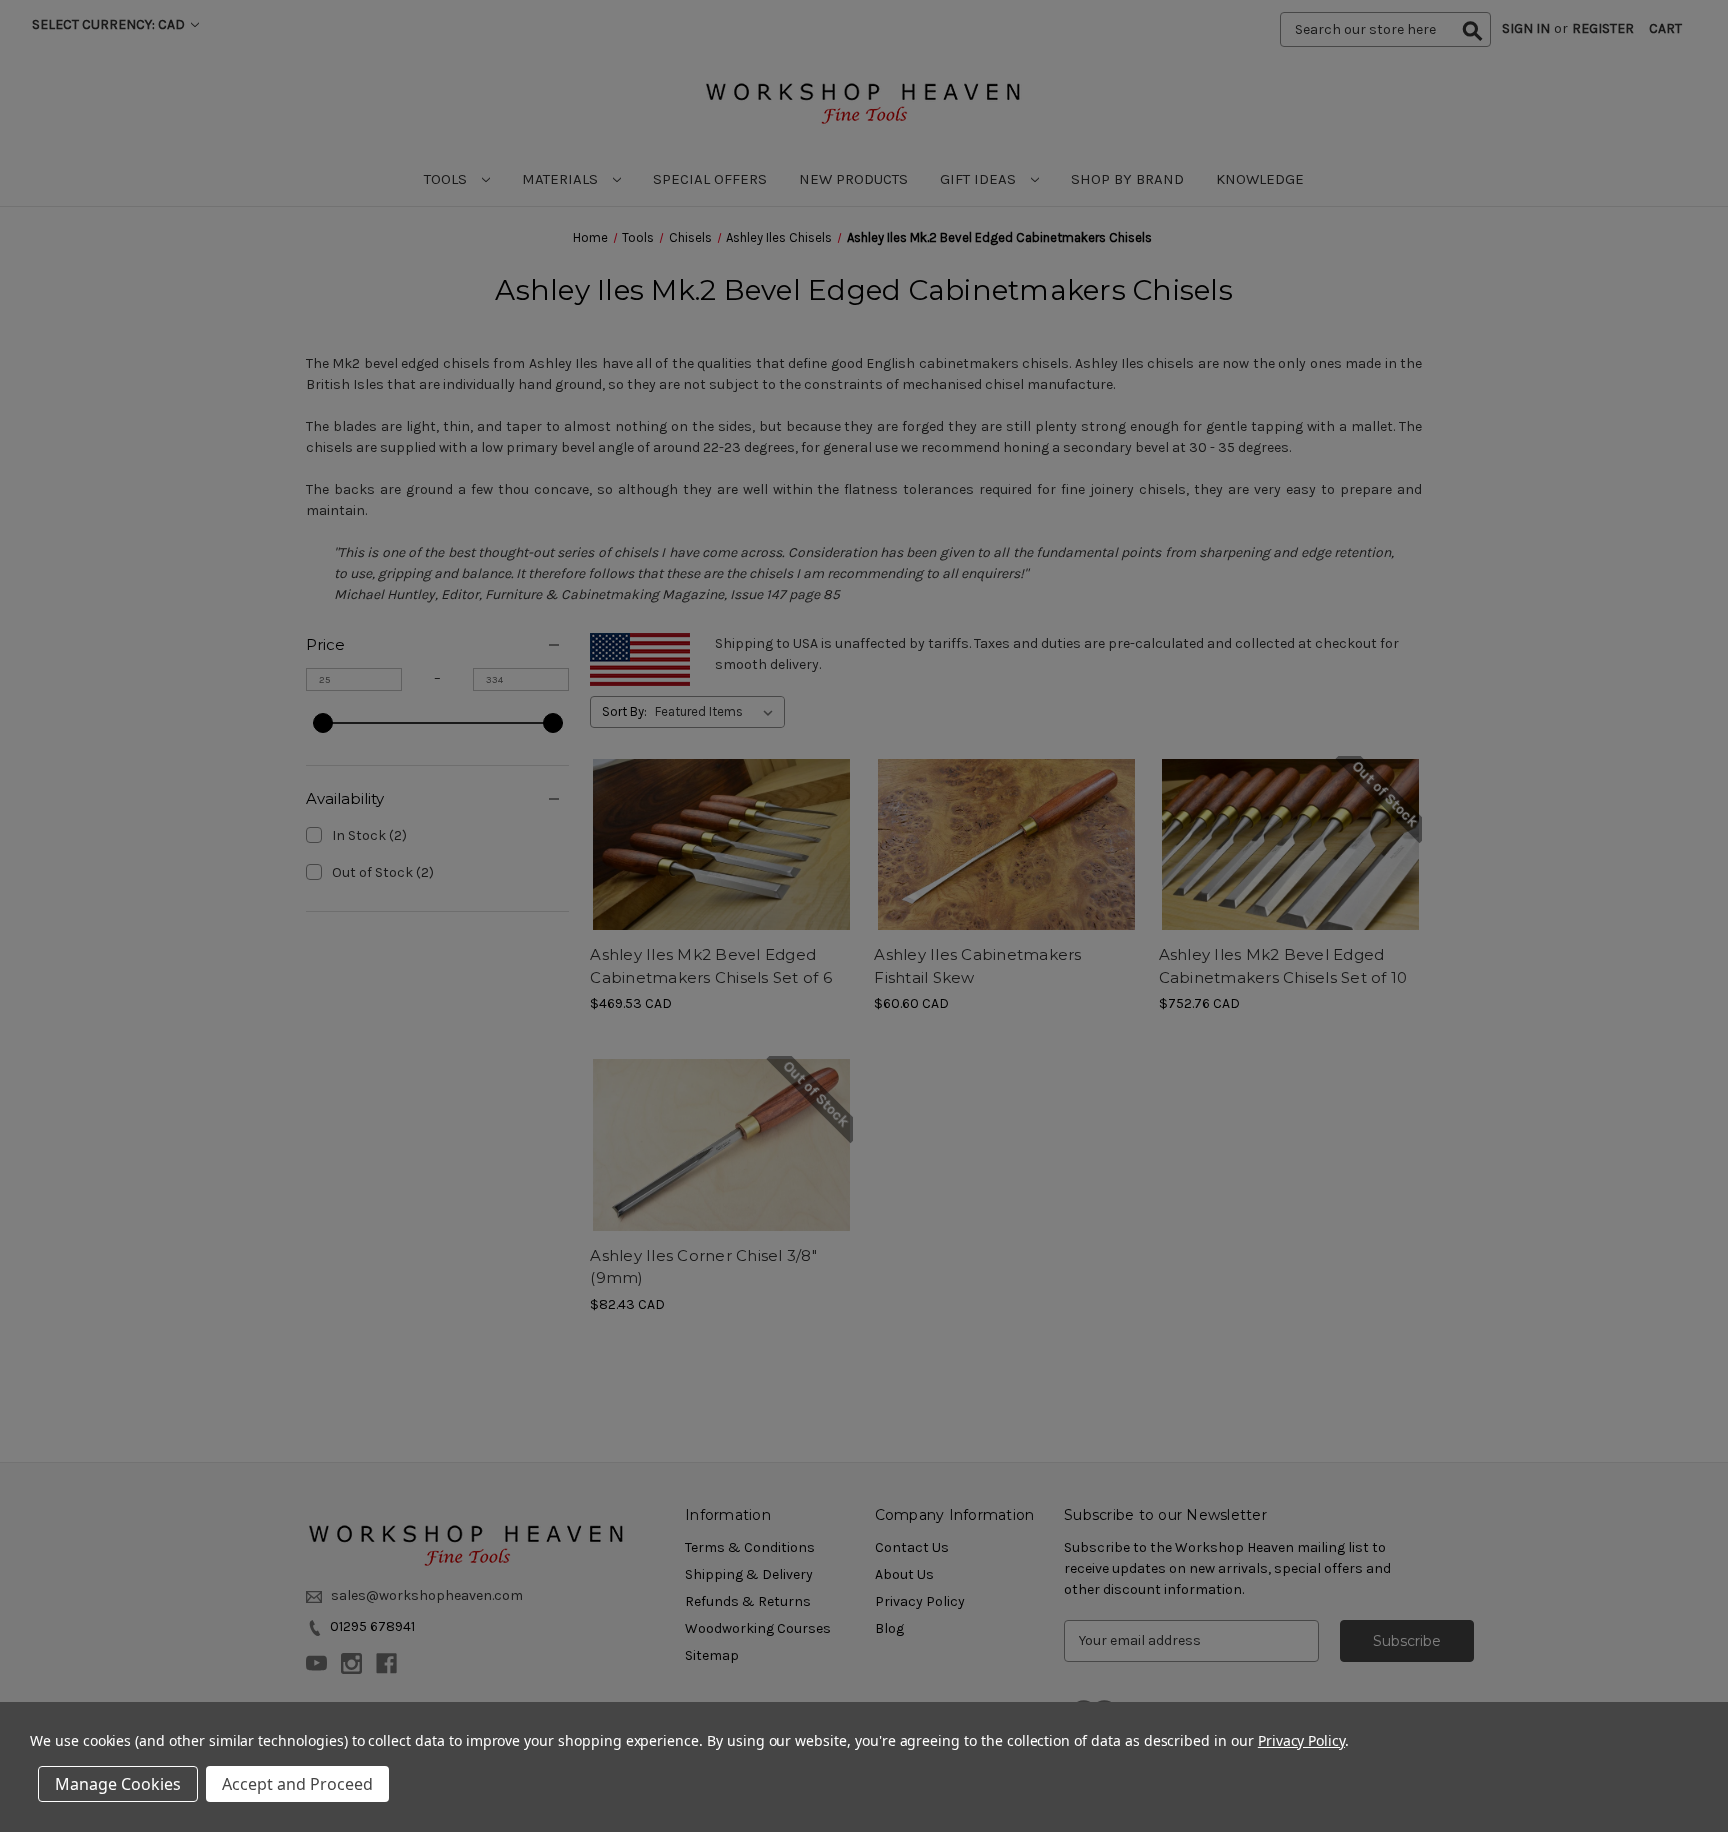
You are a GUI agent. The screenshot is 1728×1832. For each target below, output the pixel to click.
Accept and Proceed (297, 1784)
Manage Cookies (118, 1784)
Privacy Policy (1301, 1740)
